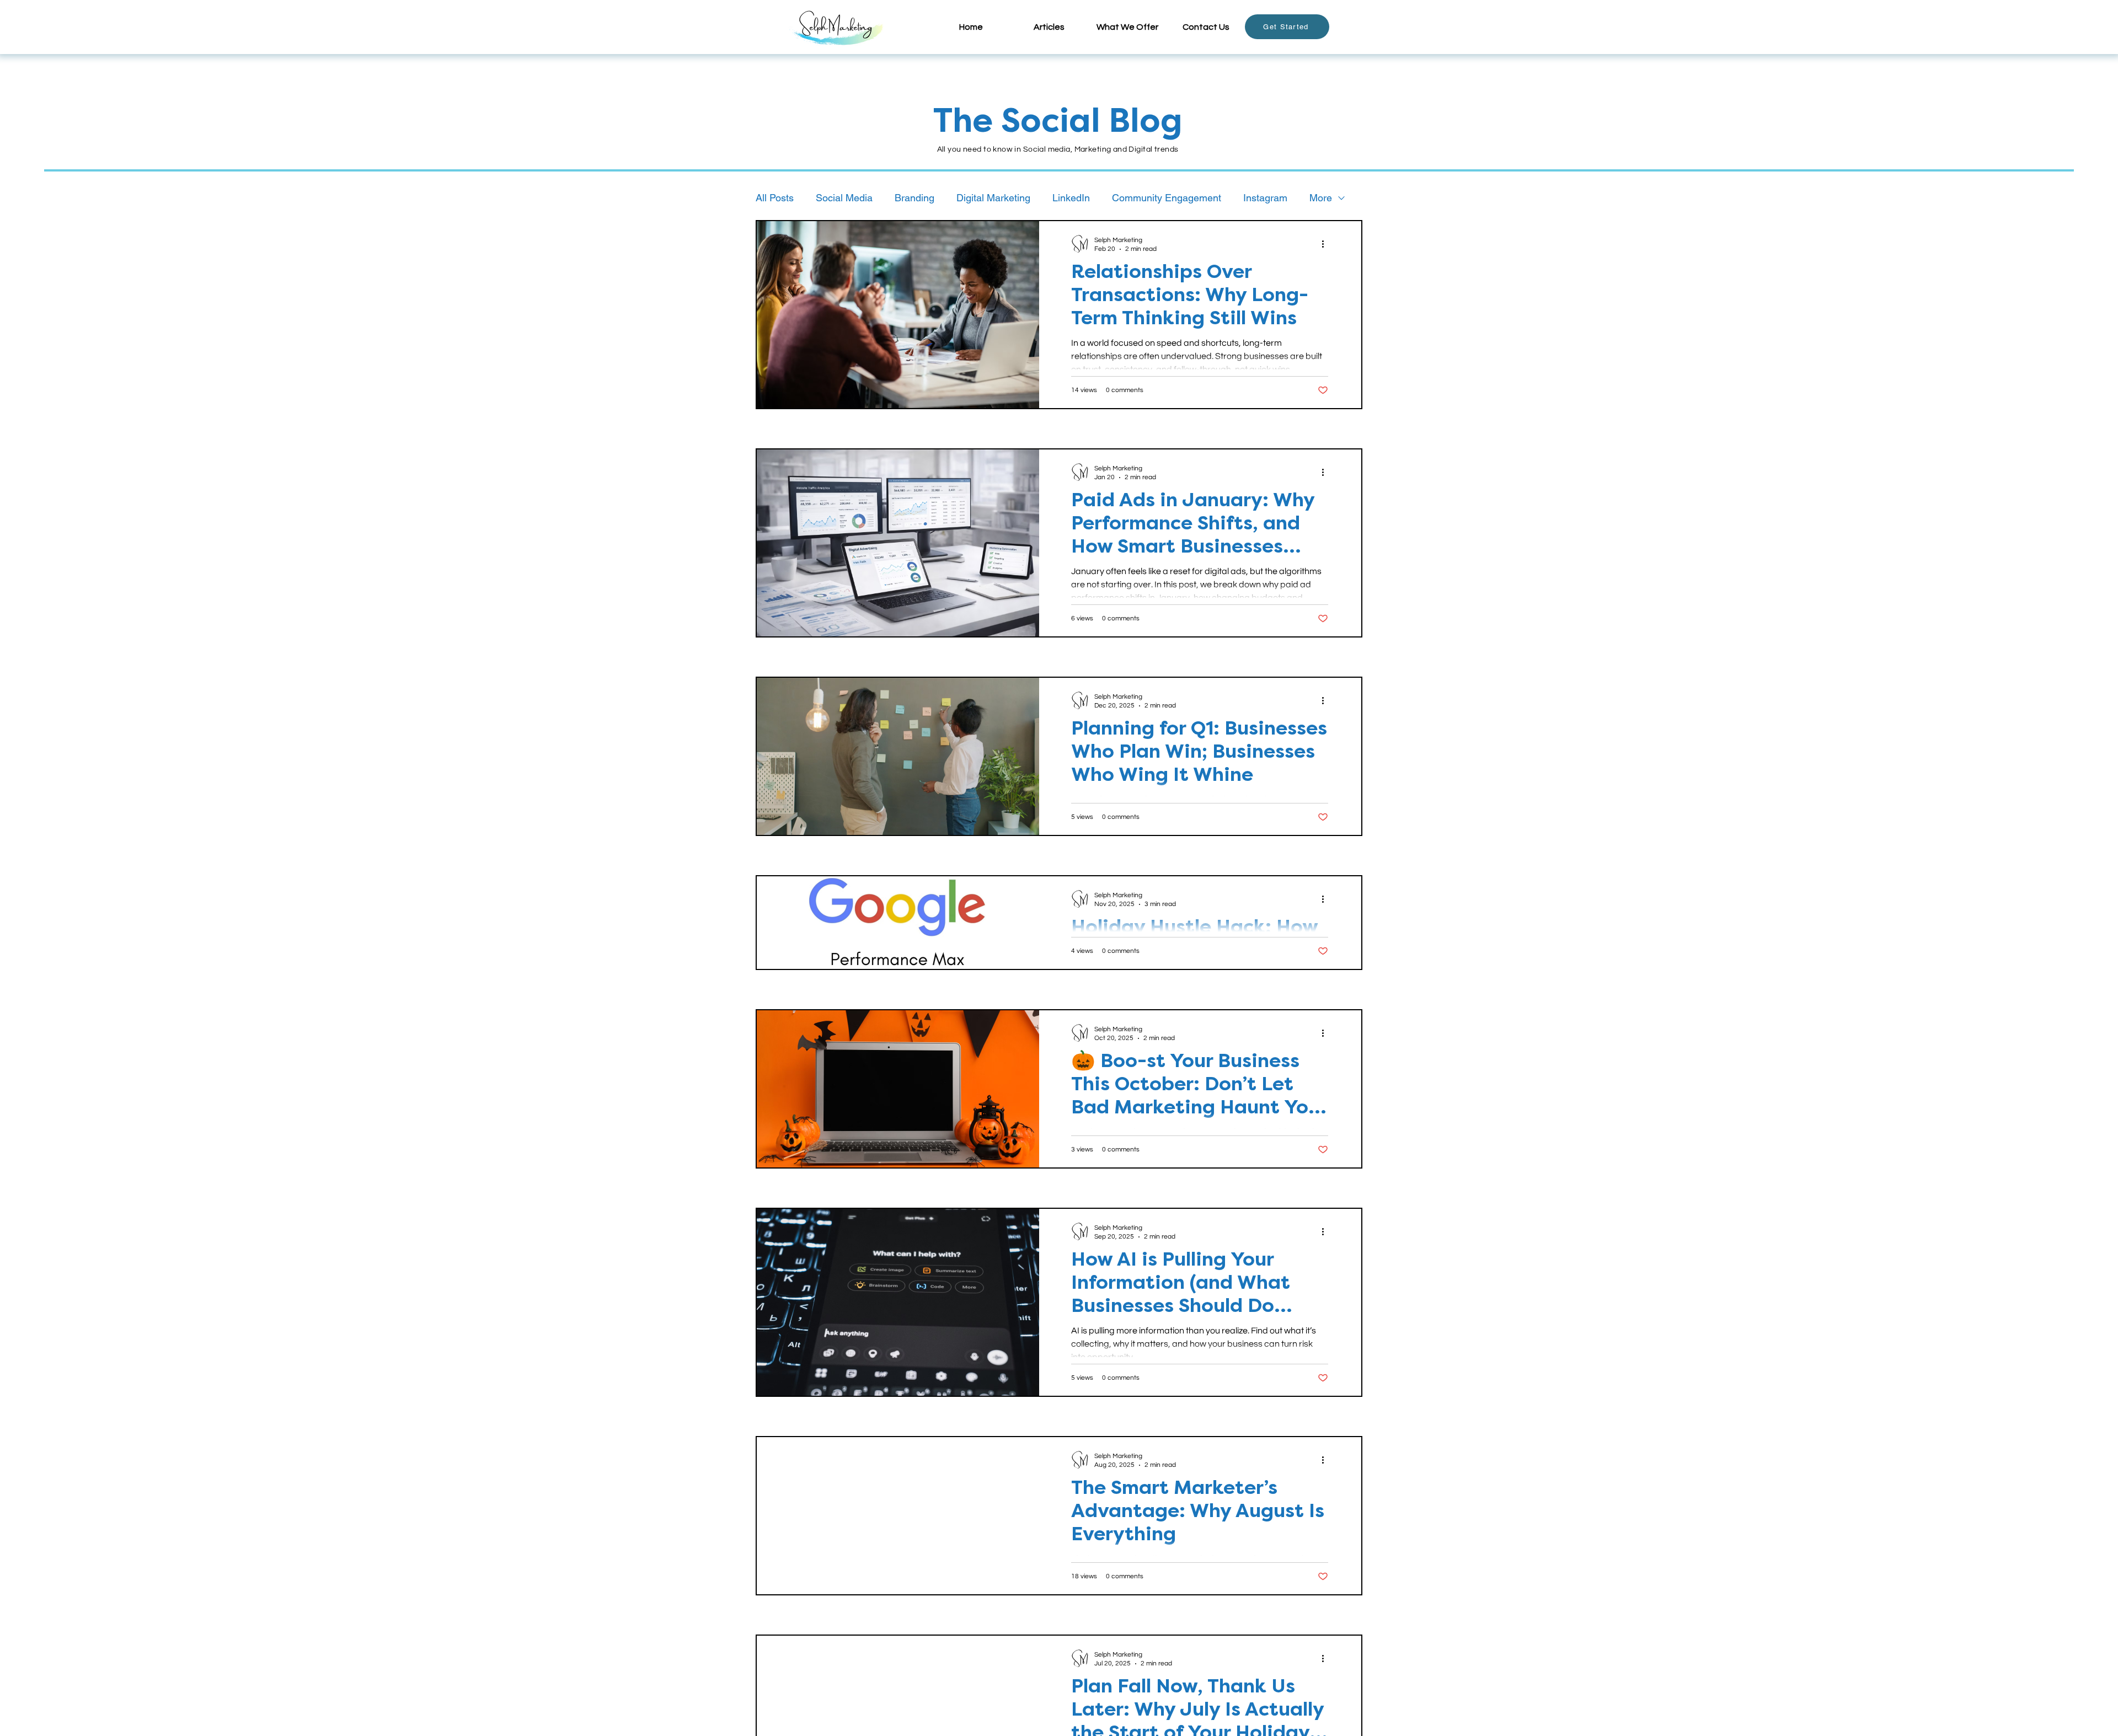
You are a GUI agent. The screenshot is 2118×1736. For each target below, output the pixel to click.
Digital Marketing (993, 198)
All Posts (775, 198)
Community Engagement (1167, 198)
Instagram (1265, 198)
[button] (1049, 27)
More (1321, 198)
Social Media (844, 198)
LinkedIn (1071, 198)
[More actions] (1327, 244)
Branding (914, 198)
